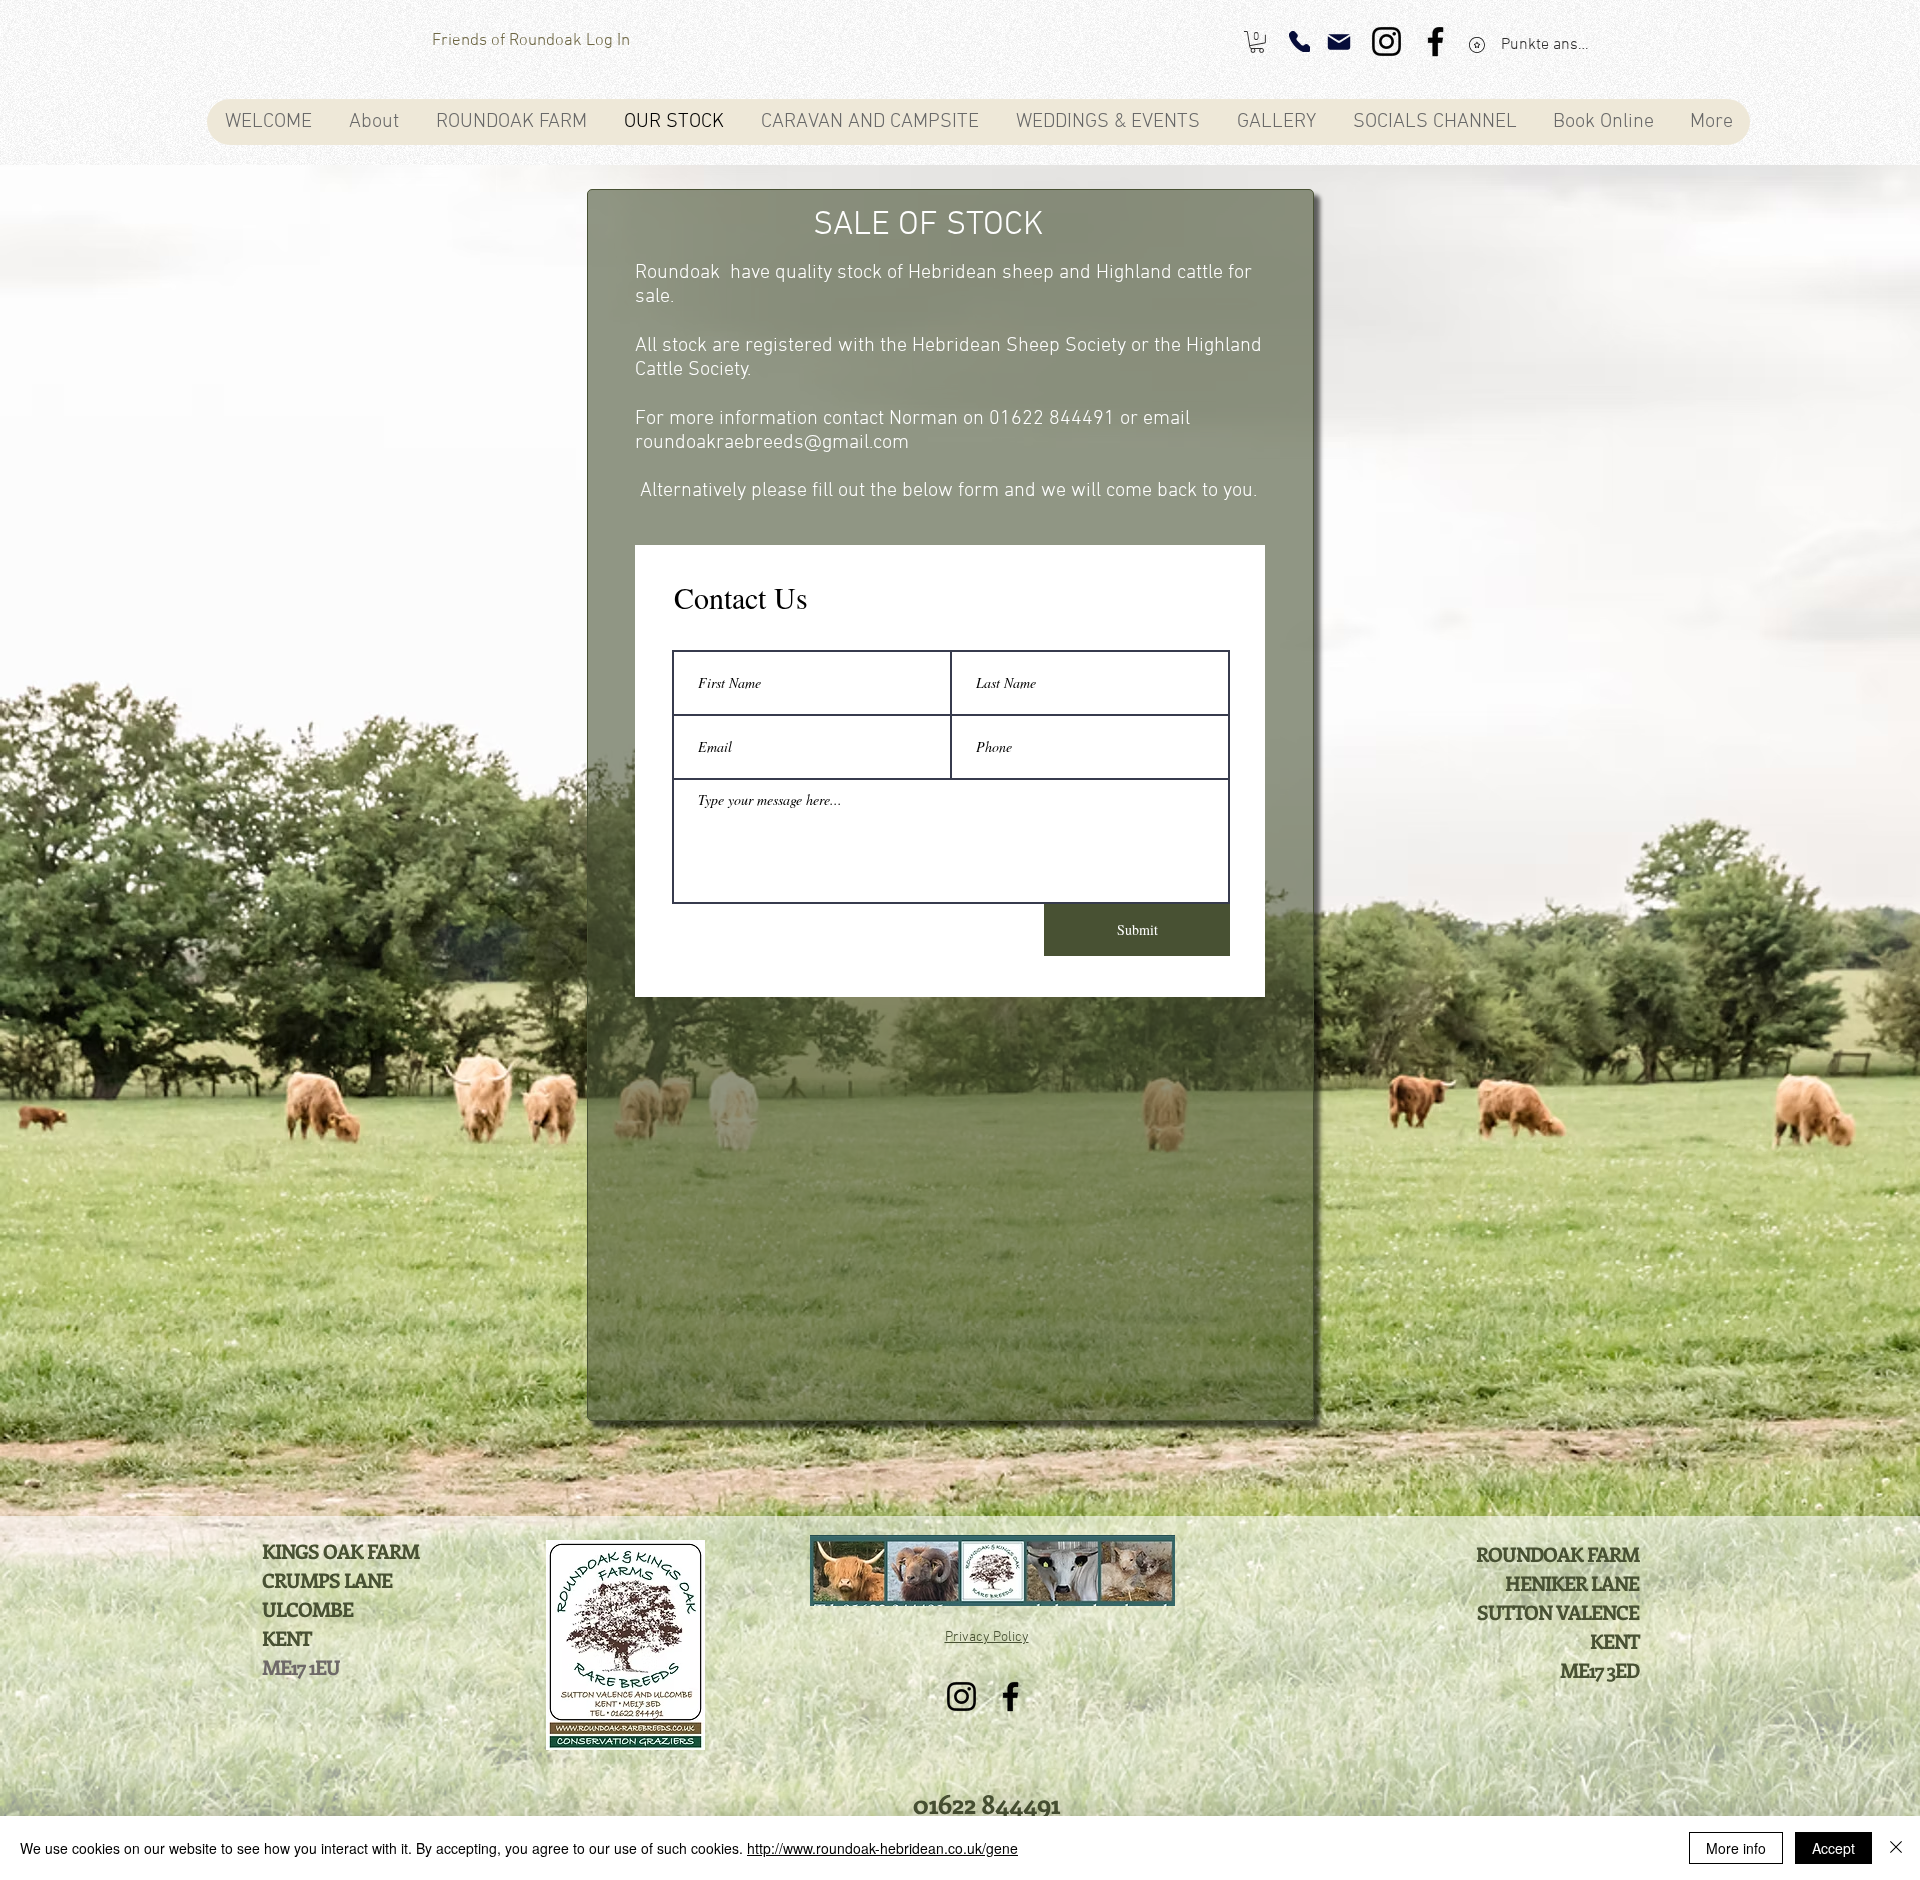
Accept (1833, 1848)
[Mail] (1339, 42)
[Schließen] (1896, 1848)
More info (1736, 1848)
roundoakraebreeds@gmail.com (772, 443)
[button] (1257, 42)
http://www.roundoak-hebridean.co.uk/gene (882, 1848)
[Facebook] (1435, 41)
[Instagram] (1386, 41)
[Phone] (1299, 41)
